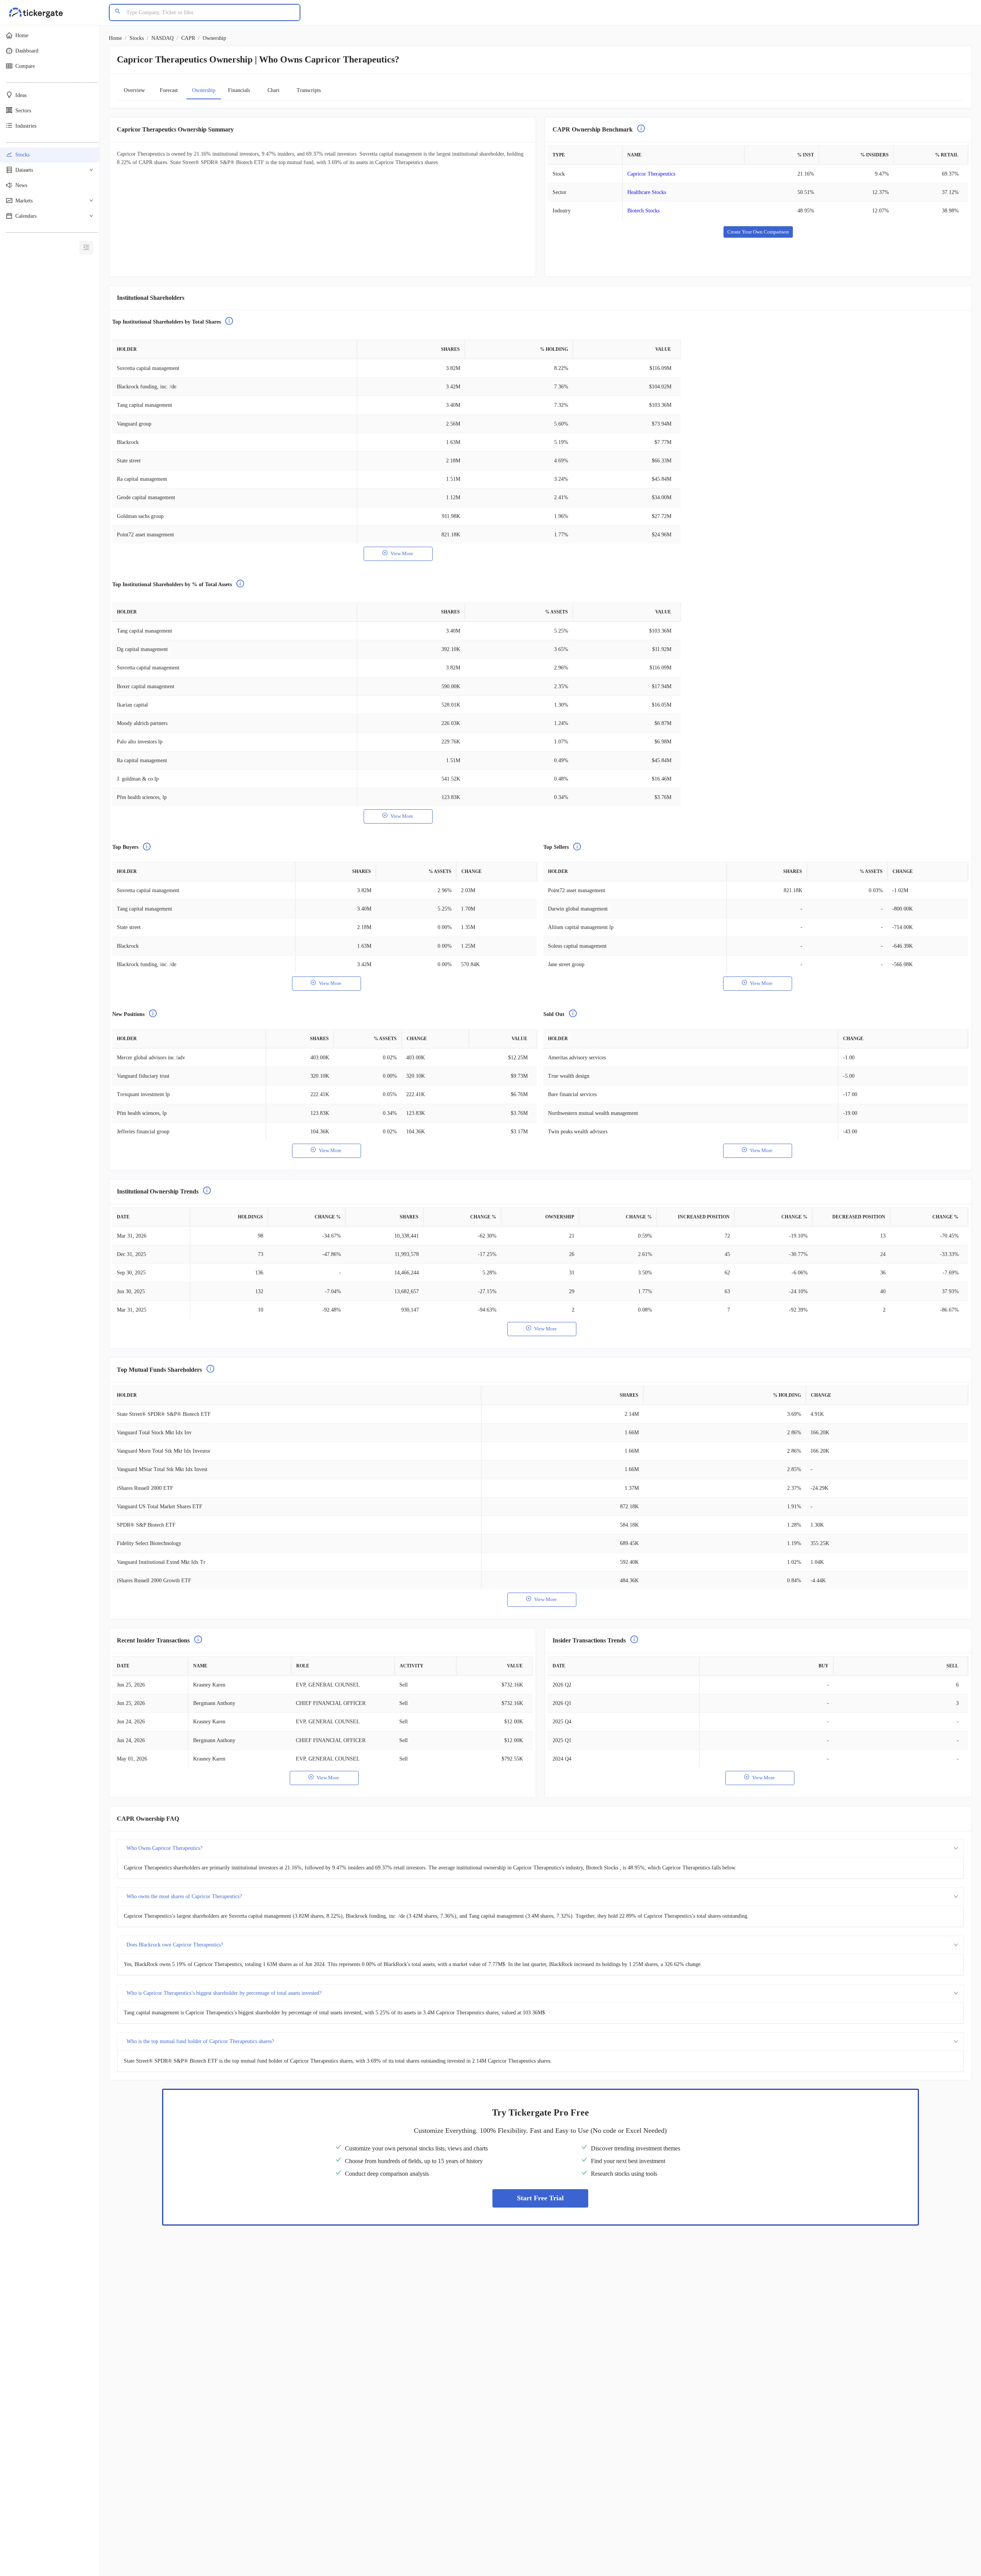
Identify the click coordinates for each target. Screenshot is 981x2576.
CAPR (188, 38)
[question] (641, 130)
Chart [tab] (273, 90)
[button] (50, 36)
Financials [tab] (239, 90)
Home (115, 38)
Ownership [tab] (204, 90)
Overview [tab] (134, 90)
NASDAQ (162, 38)
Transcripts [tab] (309, 90)
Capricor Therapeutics (651, 174)
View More (402, 553)
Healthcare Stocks (647, 192)
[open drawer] (86, 248)
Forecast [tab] (169, 90)
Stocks (137, 38)
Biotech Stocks (643, 211)
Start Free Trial (540, 2198)
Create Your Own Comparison (758, 232)
